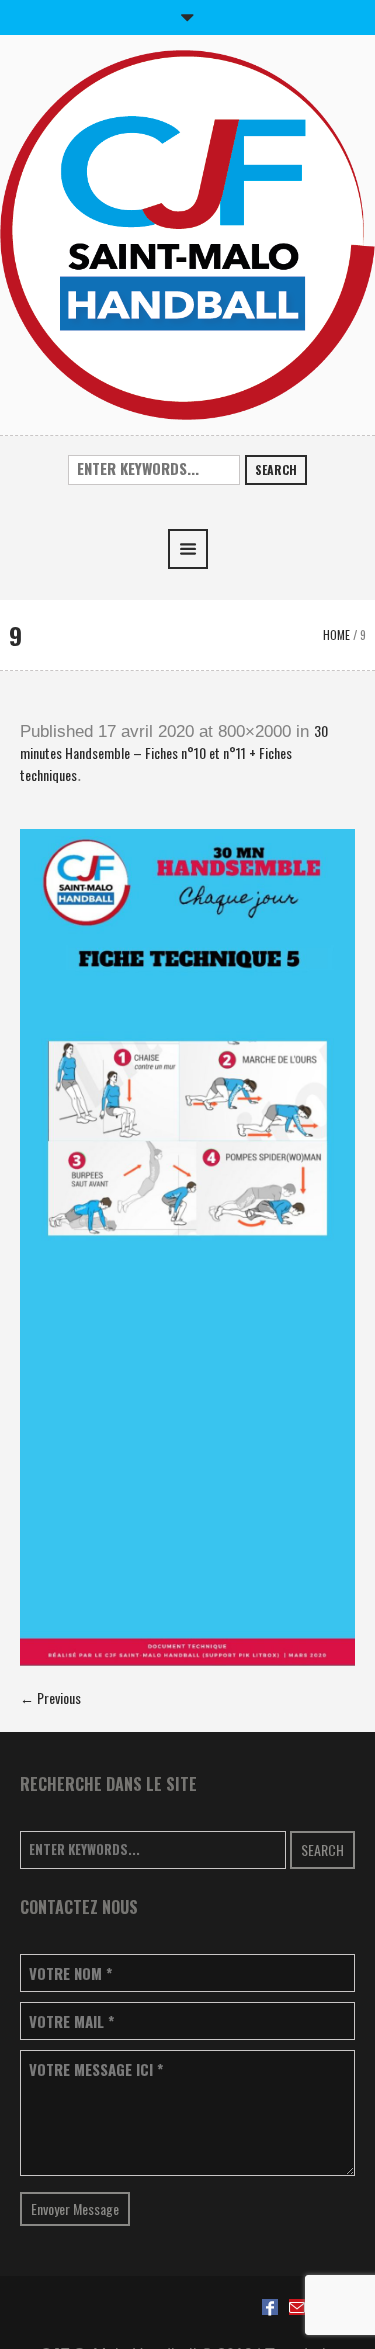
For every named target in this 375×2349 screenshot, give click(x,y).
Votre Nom (70, 1973)
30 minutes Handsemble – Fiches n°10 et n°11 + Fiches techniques (174, 752)
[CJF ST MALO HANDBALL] (187, 232)
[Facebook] (270, 2307)
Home (336, 634)
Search (276, 469)
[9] (187, 1248)
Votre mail (71, 2021)
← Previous (50, 1697)
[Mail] (297, 2307)
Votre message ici (96, 2069)
